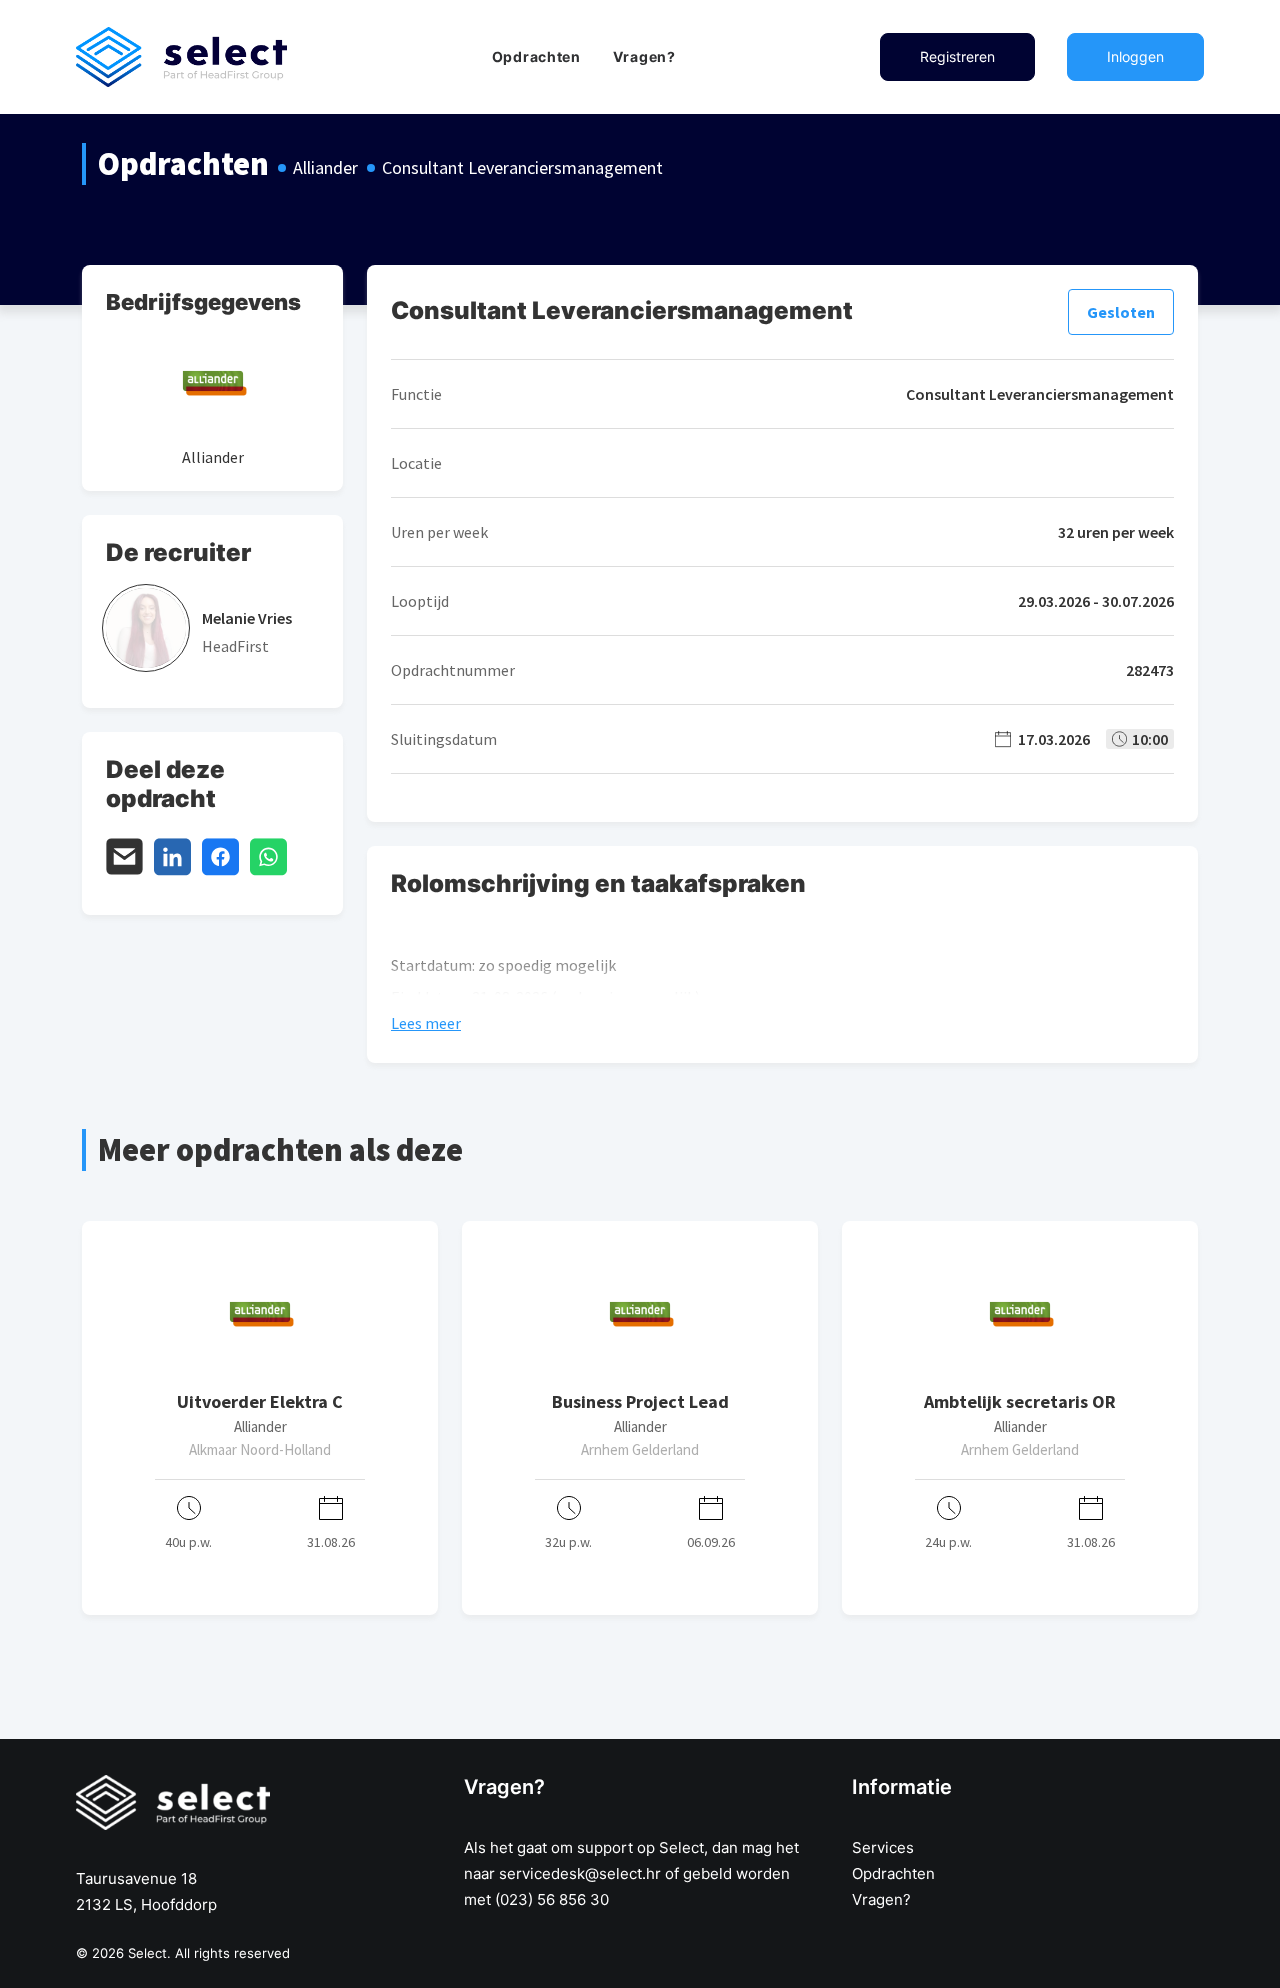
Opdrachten (536, 56)
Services (883, 1847)
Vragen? (644, 56)
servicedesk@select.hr (580, 1873)
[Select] (181, 57)
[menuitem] (536, 57)
